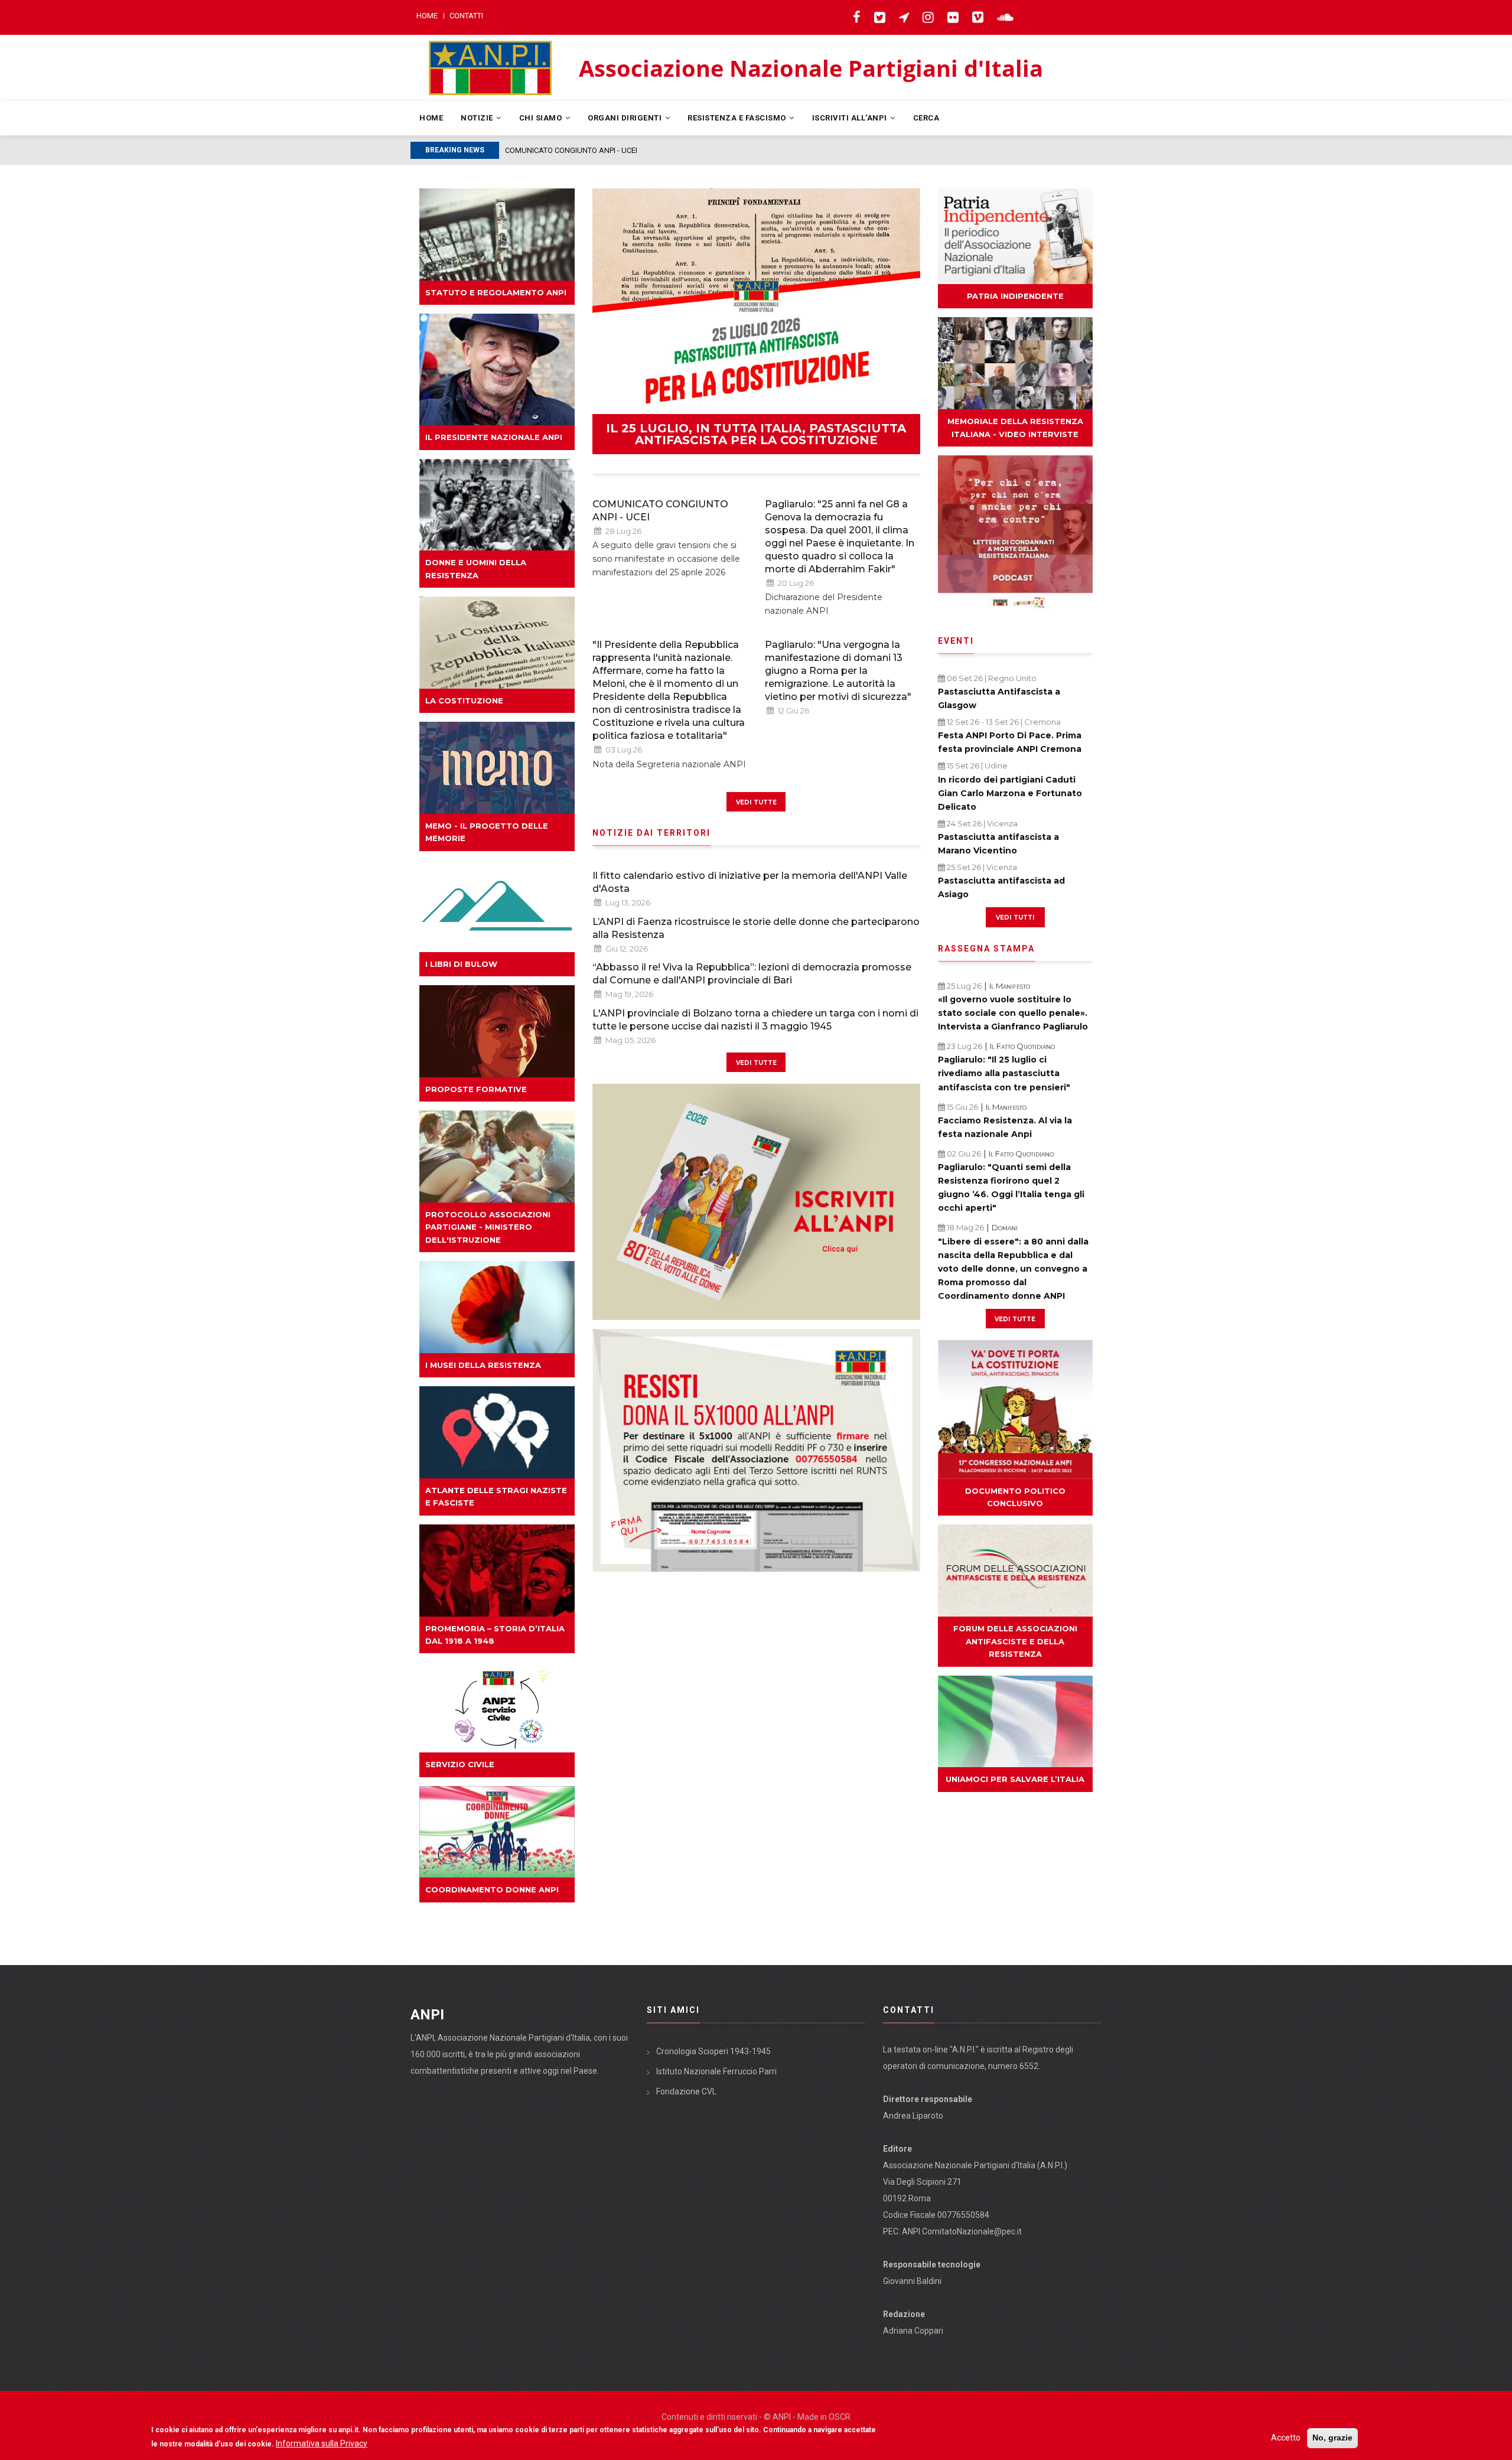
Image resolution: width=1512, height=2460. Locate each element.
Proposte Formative (476, 1089)
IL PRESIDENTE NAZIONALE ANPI (494, 437)
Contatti (466, 16)
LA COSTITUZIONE (464, 700)
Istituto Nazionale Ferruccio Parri (716, 2071)
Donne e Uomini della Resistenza (476, 568)
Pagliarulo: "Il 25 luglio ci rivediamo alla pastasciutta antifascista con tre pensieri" (1004, 1073)
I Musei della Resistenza (483, 1365)
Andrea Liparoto (913, 2116)
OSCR (840, 2417)
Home (427, 16)
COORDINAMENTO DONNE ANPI (492, 1889)
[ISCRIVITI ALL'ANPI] (756, 1202)
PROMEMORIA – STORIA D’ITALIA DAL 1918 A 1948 (495, 1635)
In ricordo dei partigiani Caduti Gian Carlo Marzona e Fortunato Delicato (1010, 793)
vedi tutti (1015, 917)
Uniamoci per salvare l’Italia (1015, 1779)
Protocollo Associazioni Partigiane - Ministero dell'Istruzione (488, 1227)
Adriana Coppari (913, 2331)
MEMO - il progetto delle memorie (487, 832)
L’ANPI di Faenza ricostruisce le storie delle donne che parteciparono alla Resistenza (756, 928)
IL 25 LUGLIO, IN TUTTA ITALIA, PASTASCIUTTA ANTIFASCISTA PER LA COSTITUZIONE (756, 434)
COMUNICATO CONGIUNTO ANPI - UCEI (660, 511)
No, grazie (1332, 2438)
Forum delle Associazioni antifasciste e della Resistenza (1015, 1641)
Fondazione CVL (686, 2091)
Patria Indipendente (1015, 296)
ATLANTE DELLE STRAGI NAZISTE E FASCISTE (496, 1496)
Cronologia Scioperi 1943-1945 (713, 2051)
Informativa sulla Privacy (322, 2443)
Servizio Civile (460, 1764)
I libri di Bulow (461, 964)
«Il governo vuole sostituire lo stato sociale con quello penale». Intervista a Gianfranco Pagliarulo (1013, 1013)
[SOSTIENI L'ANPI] (756, 1450)
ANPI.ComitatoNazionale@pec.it (962, 2231)
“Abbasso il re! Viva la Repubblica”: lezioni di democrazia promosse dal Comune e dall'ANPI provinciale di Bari (752, 974)
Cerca (926, 118)
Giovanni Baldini (912, 2281)
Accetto (1286, 2438)
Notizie (478, 118)
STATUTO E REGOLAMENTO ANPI (496, 292)
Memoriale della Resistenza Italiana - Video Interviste (1015, 427)
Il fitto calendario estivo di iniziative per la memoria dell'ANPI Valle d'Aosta (750, 882)
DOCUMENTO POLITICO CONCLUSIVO (1015, 1497)
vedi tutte (756, 801)
